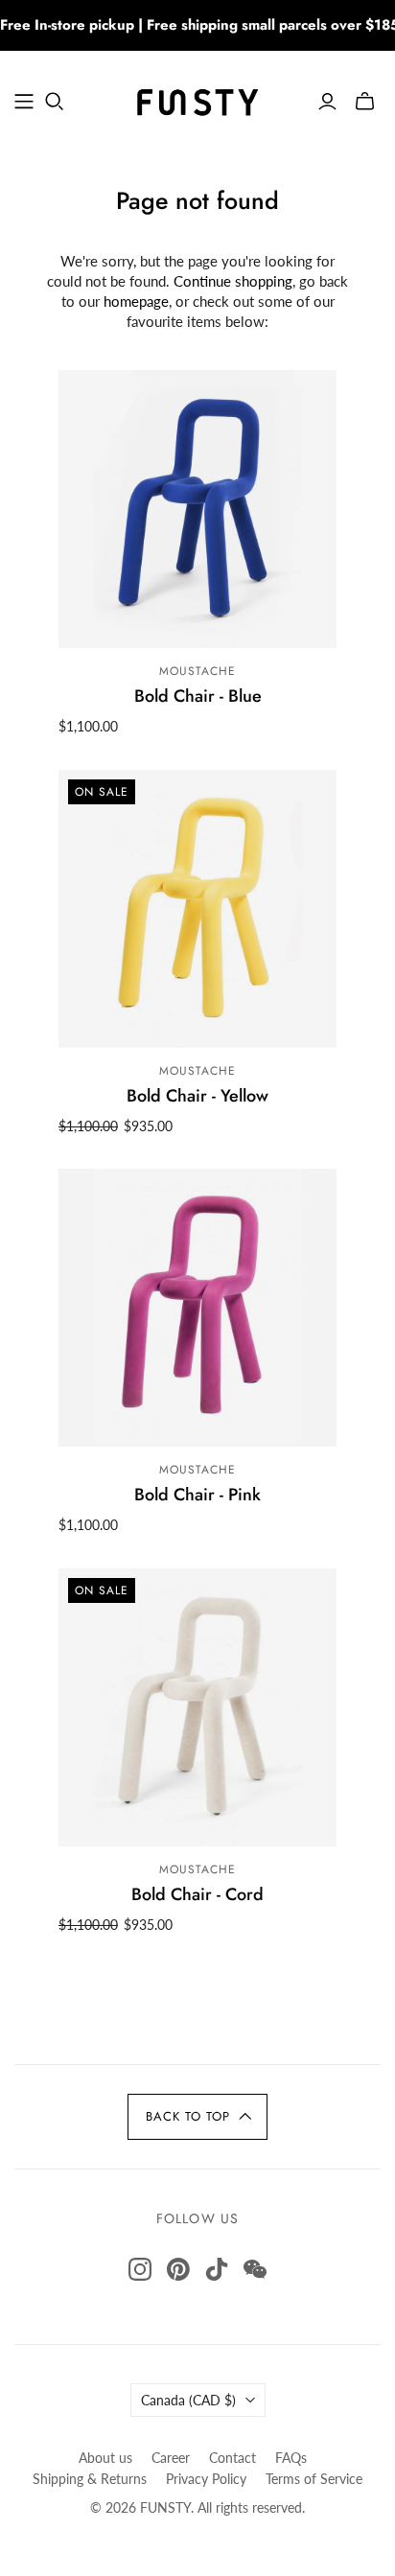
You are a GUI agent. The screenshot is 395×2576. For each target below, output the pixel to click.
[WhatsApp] (255, 2269)
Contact (232, 2458)
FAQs (291, 2458)
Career (171, 2458)
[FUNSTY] (198, 98)
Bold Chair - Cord (197, 1894)
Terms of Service (314, 2479)
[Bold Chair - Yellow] (197, 909)
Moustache (197, 671)
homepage (136, 301)
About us (105, 2458)
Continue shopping (233, 281)
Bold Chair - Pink (197, 1495)
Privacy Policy (206, 2479)
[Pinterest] (178, 2269)
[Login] (327, 102)
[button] (197, 2117)
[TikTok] (217, 2269)
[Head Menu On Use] (24, 102)
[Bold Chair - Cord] (197, 1707)
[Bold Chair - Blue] (197, 509)
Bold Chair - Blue (198, 696)
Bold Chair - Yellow (197, 1096)
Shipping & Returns (90, 2479)
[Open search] (55, 102)
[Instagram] (140, 2269)
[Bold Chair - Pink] (197, 1308)
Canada (188, 2400)
